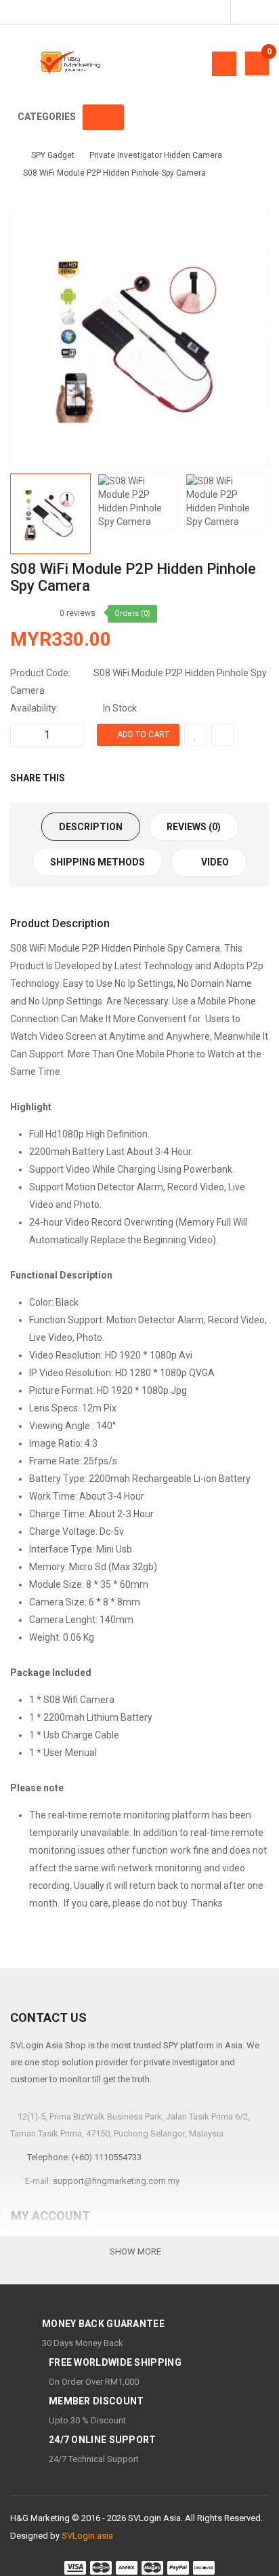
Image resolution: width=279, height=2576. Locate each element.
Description (91, 827)
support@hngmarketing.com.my (116, 2181)
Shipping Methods (98, 862)
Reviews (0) (194, 827)
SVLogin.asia (87, 2536)
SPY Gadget (53, 155)
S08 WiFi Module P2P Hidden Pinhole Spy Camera (114, 173)
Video (214, 862)
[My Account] (248, 12)
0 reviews (78, 613)
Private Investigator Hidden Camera (156, 155)
